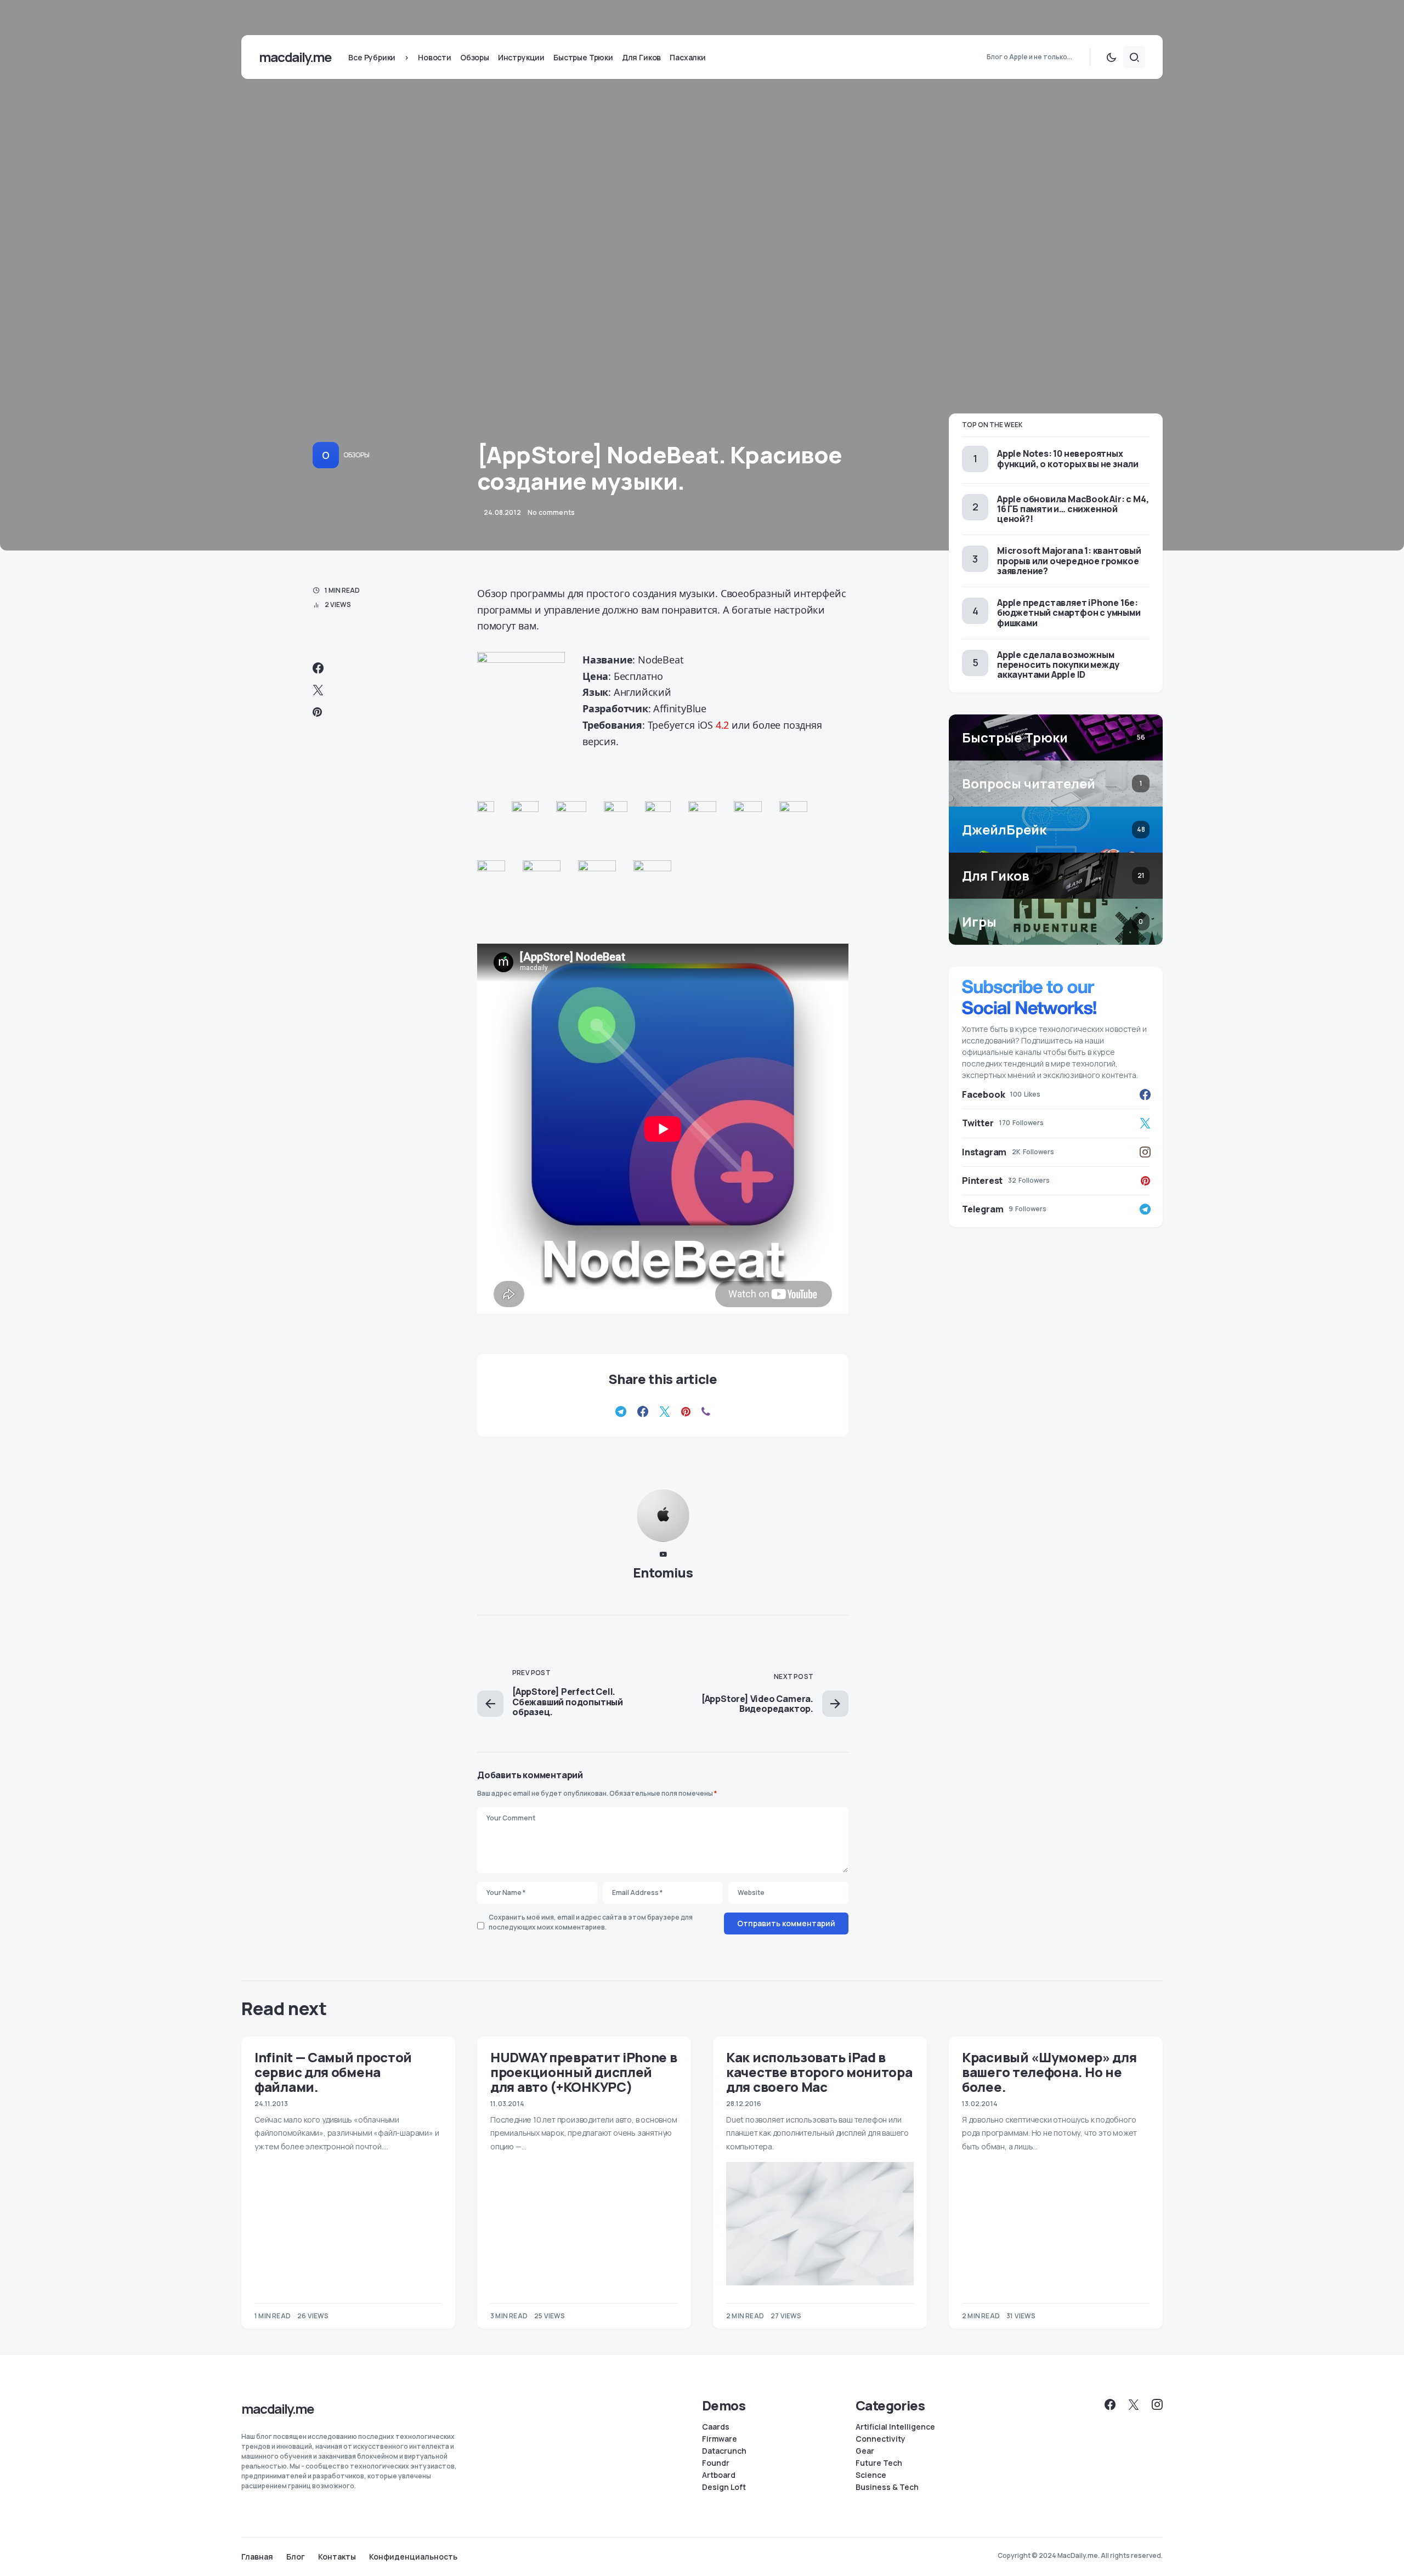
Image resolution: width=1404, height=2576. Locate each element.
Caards (716, 2427)
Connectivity (881, 2439)
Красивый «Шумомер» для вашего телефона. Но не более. (1049, 2072)
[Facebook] (1110, 2404)
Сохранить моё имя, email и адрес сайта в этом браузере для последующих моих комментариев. (591, 1922)
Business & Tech (887, 2487)
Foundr (716, 2463)
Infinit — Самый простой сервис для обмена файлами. (333, 2072)
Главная (257, 2557)
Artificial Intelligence (895, 2427)
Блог (296, 2557)
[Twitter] (1134, 2404)
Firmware (720, 2439)
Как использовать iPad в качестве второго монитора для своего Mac (819, 2072)
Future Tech (879, 2463)
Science (871, 2475)
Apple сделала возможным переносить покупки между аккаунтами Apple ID (1058, 665)
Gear (865, 2451)
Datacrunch (724, 2451)
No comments (551, 512)
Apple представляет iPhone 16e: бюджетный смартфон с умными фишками (1069, 612)
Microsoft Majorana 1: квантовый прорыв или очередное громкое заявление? (1069, 560)
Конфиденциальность (413, 2557)
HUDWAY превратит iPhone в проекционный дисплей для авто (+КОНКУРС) (584, 2072)
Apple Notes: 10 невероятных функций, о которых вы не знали (1068, 458)
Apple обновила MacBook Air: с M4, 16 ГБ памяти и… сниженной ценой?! (1073, 509)
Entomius (663, 1572)
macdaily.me (295, 57)
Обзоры (356, 455)
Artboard (719, 2475)
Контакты (337, 2557)
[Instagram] (1157, 2404)
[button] (1111, 57)
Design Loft (724, 2487)
